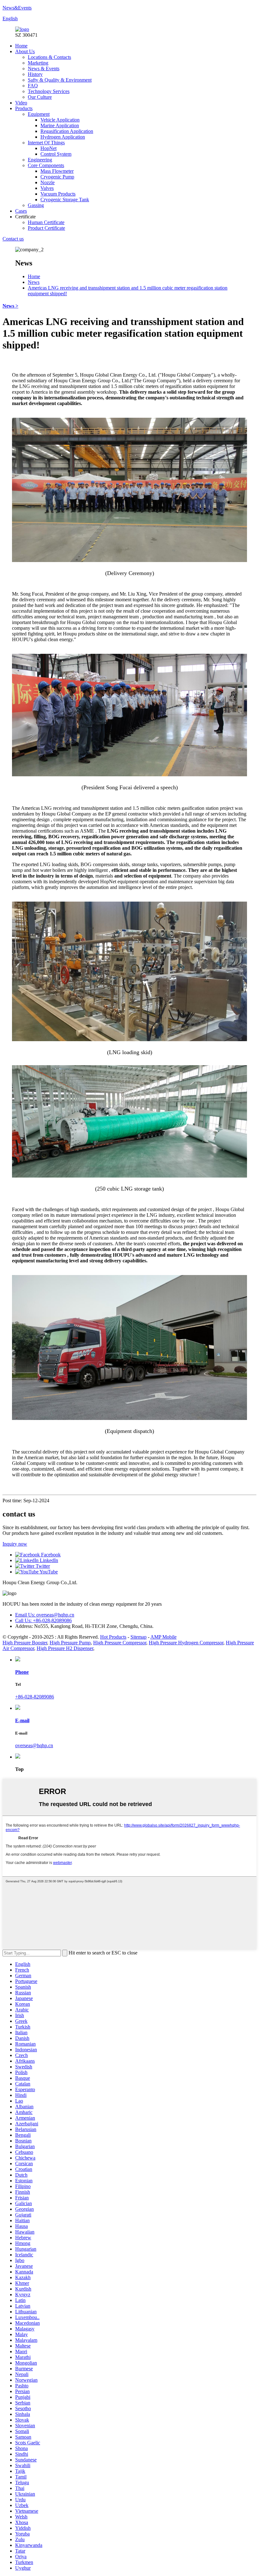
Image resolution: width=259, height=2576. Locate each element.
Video (21, 103)
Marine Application (60, 125)
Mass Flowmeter (57, 171)
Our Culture (40, 97)
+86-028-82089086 (35, 1697)
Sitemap (139, 1637)
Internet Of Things (46, 143)
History (35, 74)
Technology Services (49, 91)
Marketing (38, 63)
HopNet (48, 148)
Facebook (50, 1555)
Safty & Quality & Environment (60, 80)
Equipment (39, 114)
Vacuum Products (58, 194)
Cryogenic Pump (57, 177)
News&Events (17, 8)
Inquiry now (15, 1544)
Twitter (42, 1566)
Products (24, 108)
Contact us (13, 239)
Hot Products (113, 1637)
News (34, 282)
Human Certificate (46, 222)
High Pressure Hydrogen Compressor (186, 1643)
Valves (47, 188)
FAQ (33, 86)
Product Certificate (46, 228)
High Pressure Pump (70, 1643)
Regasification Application (67, 131)
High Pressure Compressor (120, 1643)
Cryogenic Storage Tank (65, 200)
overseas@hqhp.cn (34, 1745)
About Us (25, 51)
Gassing (36, 205)
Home (21, 46)
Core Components (46, 165)
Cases (21, 211)
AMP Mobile (163, 1637)
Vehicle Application (60, 120)
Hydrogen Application (63, 137)
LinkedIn (48, 1560)
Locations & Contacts (49, 57)
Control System (56, 154)
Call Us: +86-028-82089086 (43, 1620)
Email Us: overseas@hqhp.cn (45, 1615)
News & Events (44, 69)
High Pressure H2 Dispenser (65, 1648)
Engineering (40, 160)
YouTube (48, 1572)
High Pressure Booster (25, 1643)
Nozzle (48, 182)
